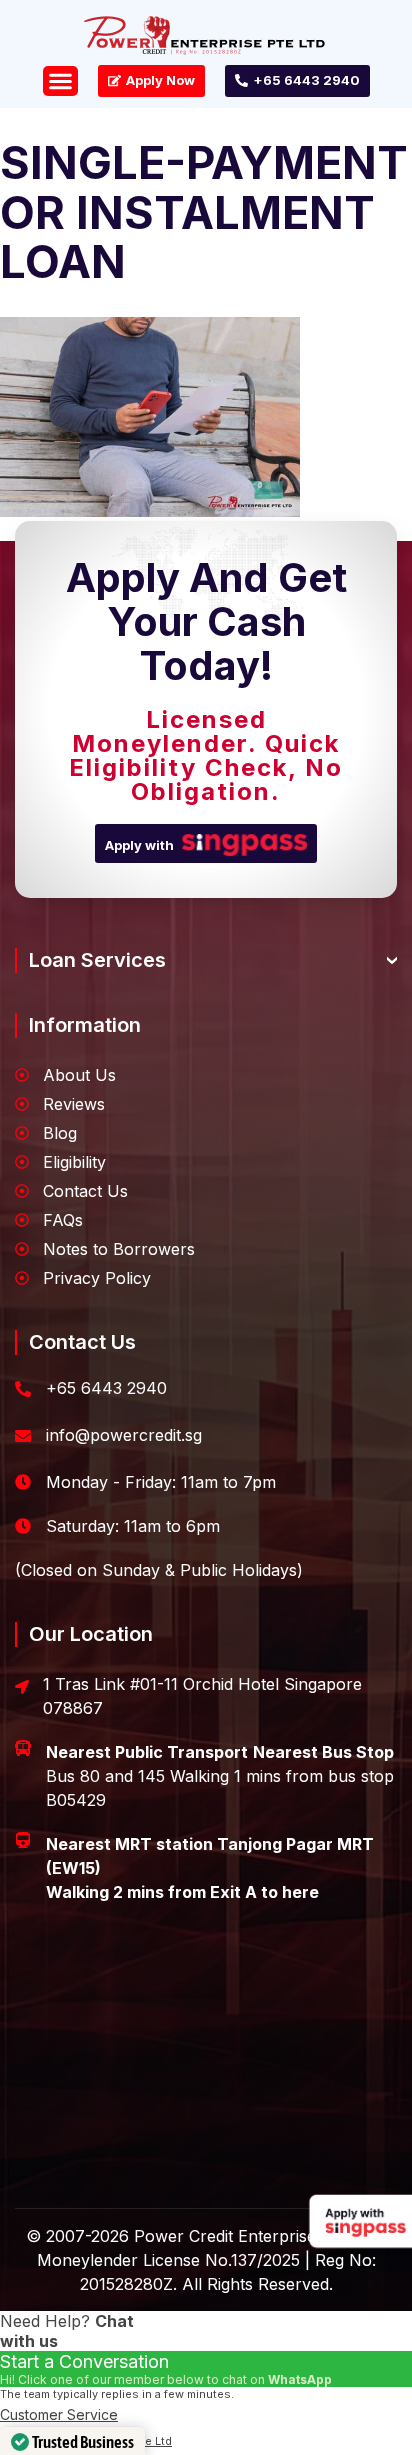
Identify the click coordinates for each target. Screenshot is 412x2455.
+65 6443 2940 (106, 1388)
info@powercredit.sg (124, 1435)
